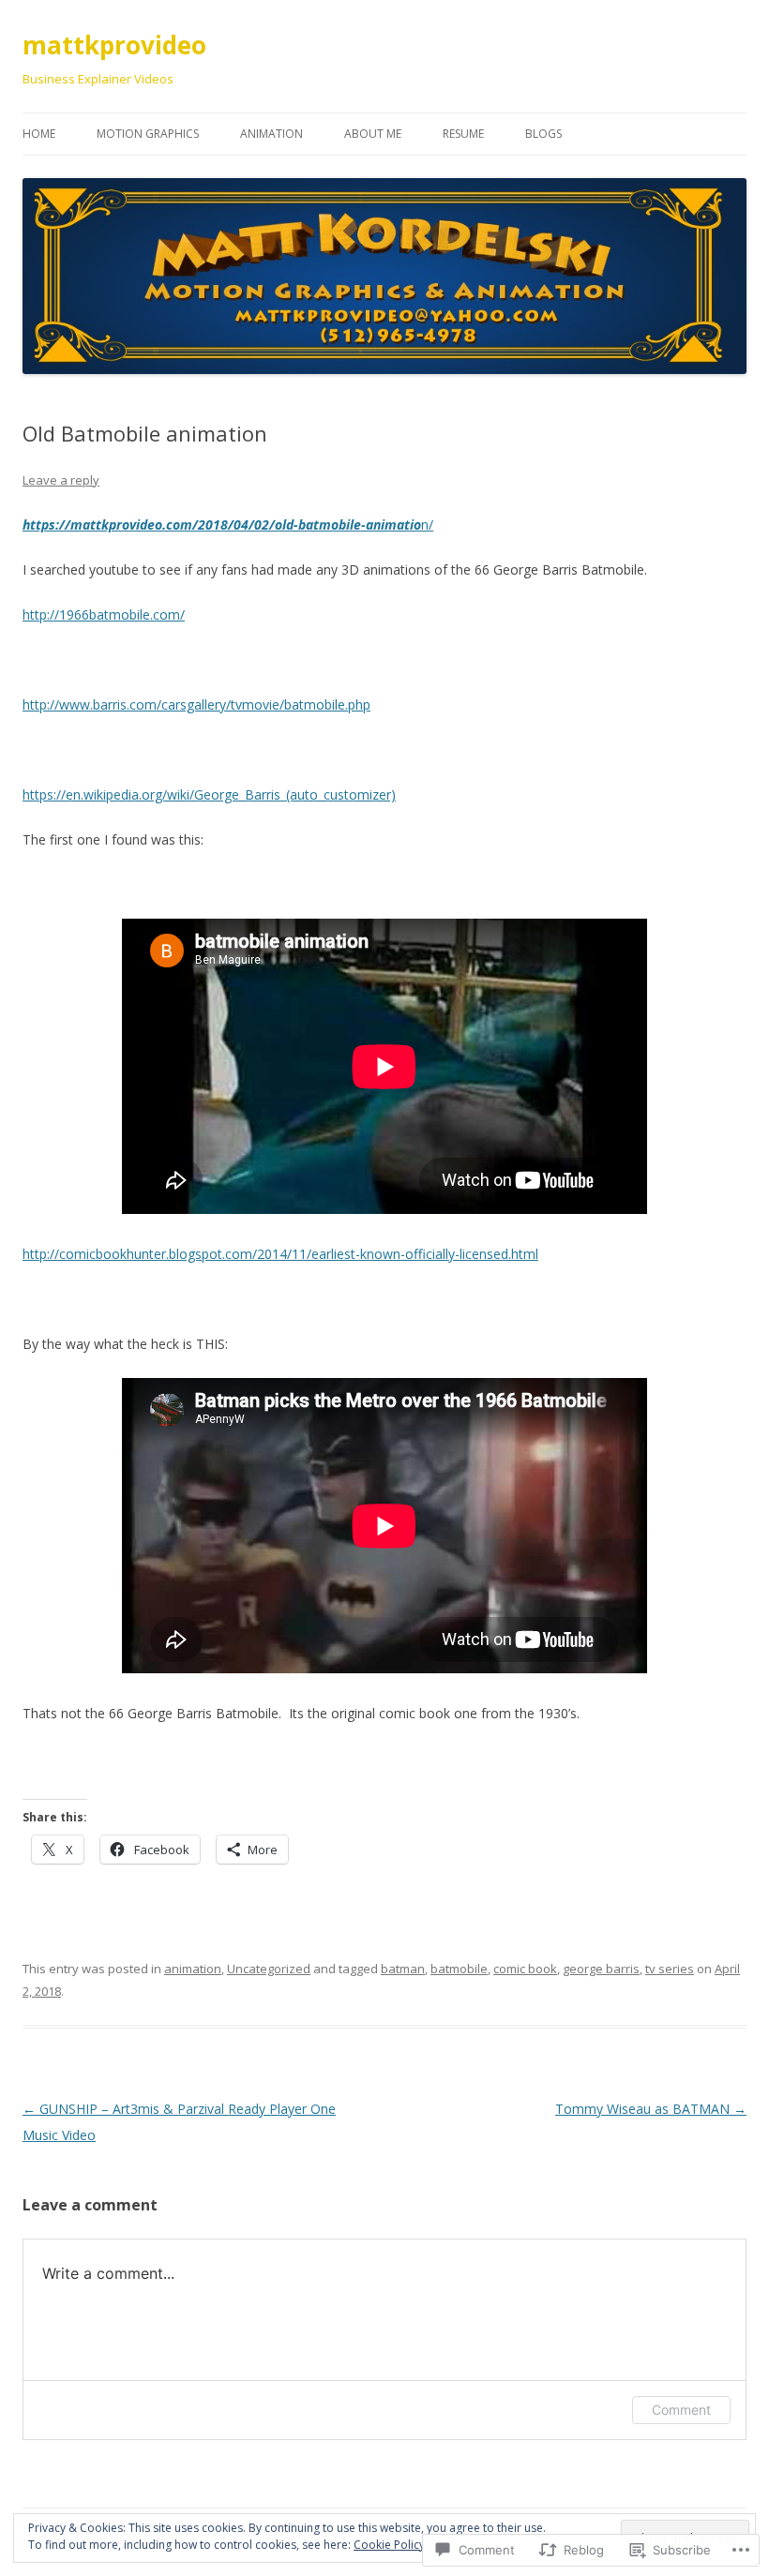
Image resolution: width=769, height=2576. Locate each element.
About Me (373, 134)
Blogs (543, 134)
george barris (601, 1969)
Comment (681, 2410)
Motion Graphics (148, 134)
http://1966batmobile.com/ (104, 614)
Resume (463, 134)
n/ (228, 524)
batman (403, 1969)
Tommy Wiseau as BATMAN (651, 2109)
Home (39, 134)
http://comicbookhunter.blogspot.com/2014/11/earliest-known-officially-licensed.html (280, 1254)
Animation (271, 134)
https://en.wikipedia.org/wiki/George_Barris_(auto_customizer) (209, 794)
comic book (525, 1969)
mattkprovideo (114, 45)
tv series (670, 1969)
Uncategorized (269, 1969)
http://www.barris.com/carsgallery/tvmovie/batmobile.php (196, 704)
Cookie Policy (389, 2545)
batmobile (459, 1969)
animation (193, 1969)
